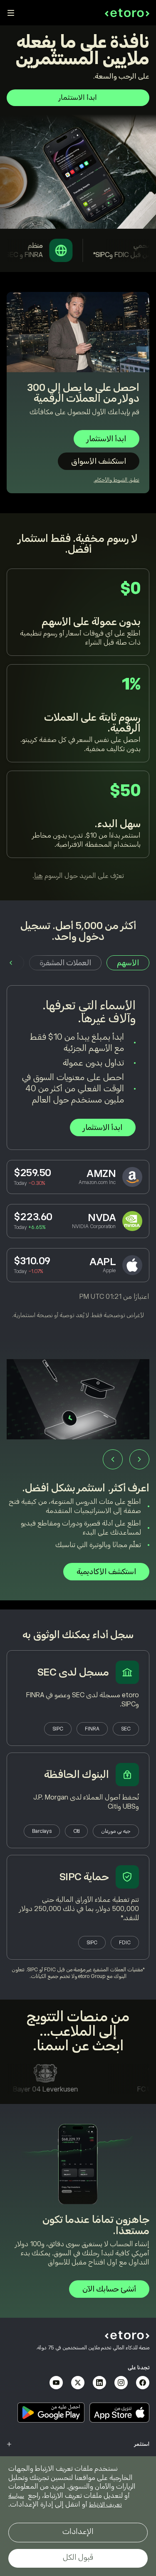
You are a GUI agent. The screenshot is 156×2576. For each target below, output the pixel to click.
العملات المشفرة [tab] (65, 963)
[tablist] (78, 963)
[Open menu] (11, 13)
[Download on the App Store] (119, 2413)
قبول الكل (78, 2557)
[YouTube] (56, 2383)
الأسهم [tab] (128, 963)
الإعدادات (78, 2532)
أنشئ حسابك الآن (109, 2289)
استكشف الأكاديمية (106, 1572)
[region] (78, 2516)
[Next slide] (113, 1459)
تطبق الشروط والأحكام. (116, 480)
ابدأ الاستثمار (78, 98)
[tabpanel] (78, 1152)
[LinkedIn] (99, 2383)
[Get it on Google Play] (51, 2413)
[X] (78, 2383)
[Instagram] (121, 2383)
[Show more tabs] (11, 963)
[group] (78, 1474)
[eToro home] (127, 13)
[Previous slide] (139, 1459)
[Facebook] (143, 2383)
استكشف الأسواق (99, 461)
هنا (38, 876)
